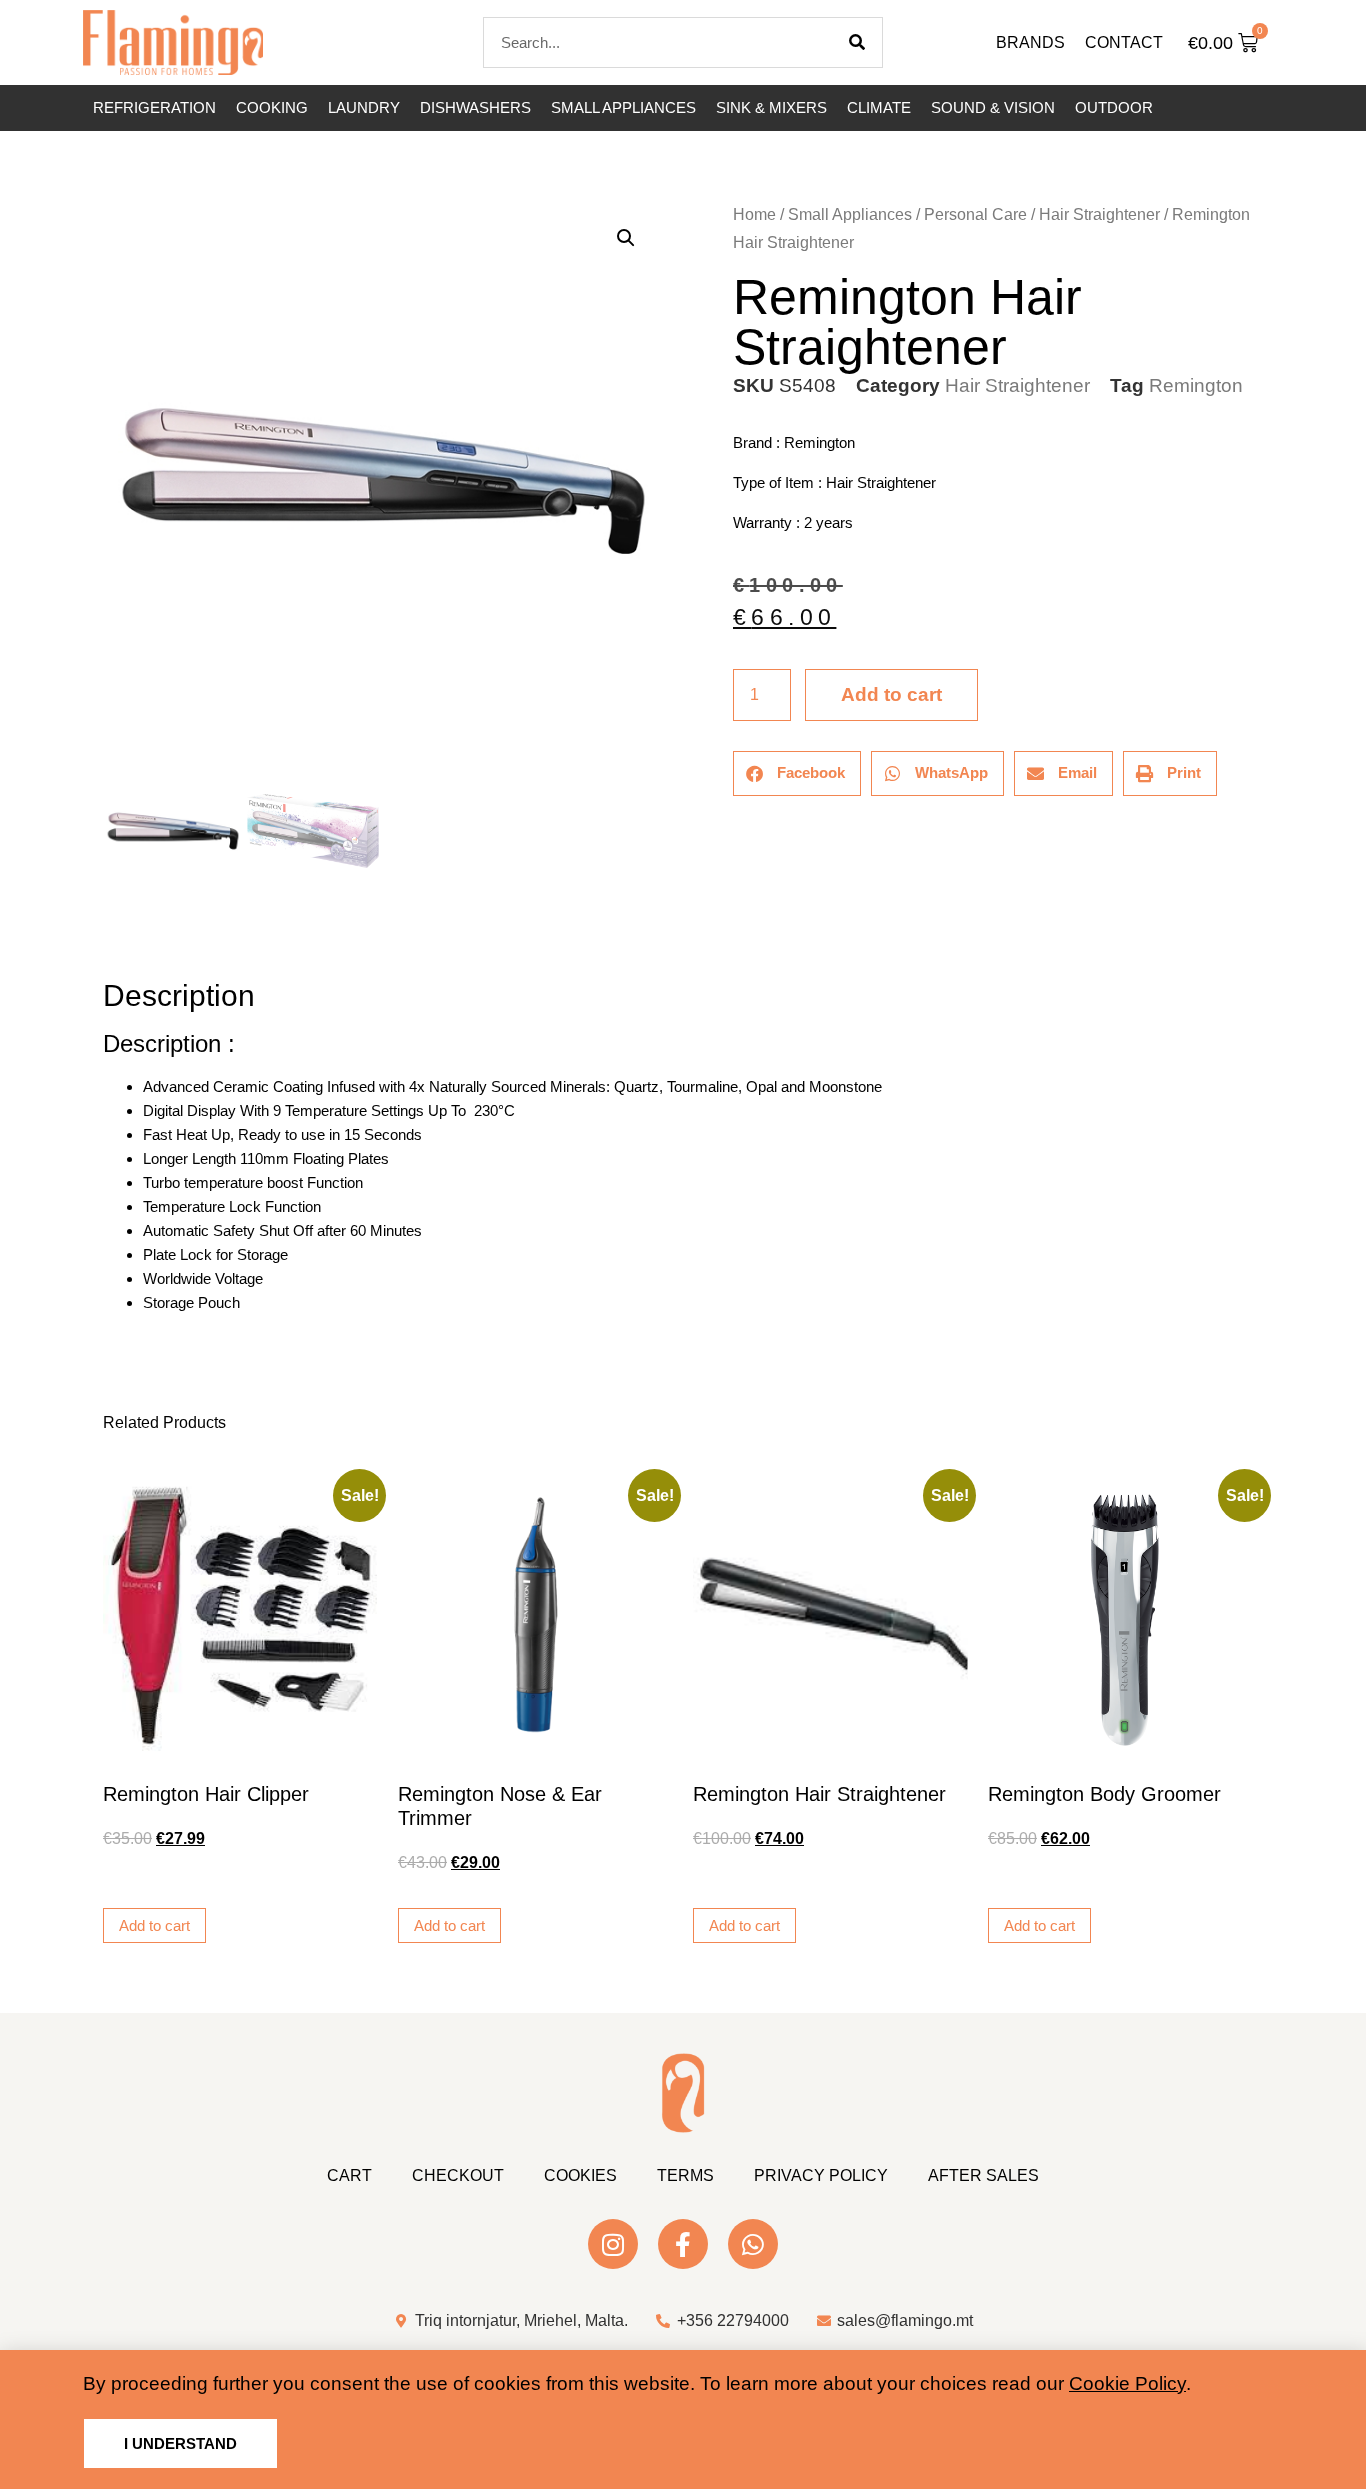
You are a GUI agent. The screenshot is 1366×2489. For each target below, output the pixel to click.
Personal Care (975, 214)
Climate (879, 107)
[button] (626, 238)
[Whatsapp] (753, 2244)
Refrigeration (154, 107)
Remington (1196, 385)
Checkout (458, 2175)
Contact (1124, 42)
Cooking (272, 107)
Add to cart (891, 694)
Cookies (580, 2175)
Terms (685, 2175)
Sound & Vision (993, 107)
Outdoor (1114, 107)
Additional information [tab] (112, 939)
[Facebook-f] (683, 2244)
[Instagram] (613, 2244)
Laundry (364, 107)
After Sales (983, 2175)
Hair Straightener (1099, 214)
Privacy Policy (821, 2175)
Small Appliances (623, 107)
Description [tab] (102, 939)
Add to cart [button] (154, 1925)
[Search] (857, 42)
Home (754, 214)
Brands (1030, 42)
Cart (349, 2175)
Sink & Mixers (771, 107)
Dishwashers (475, 107)
